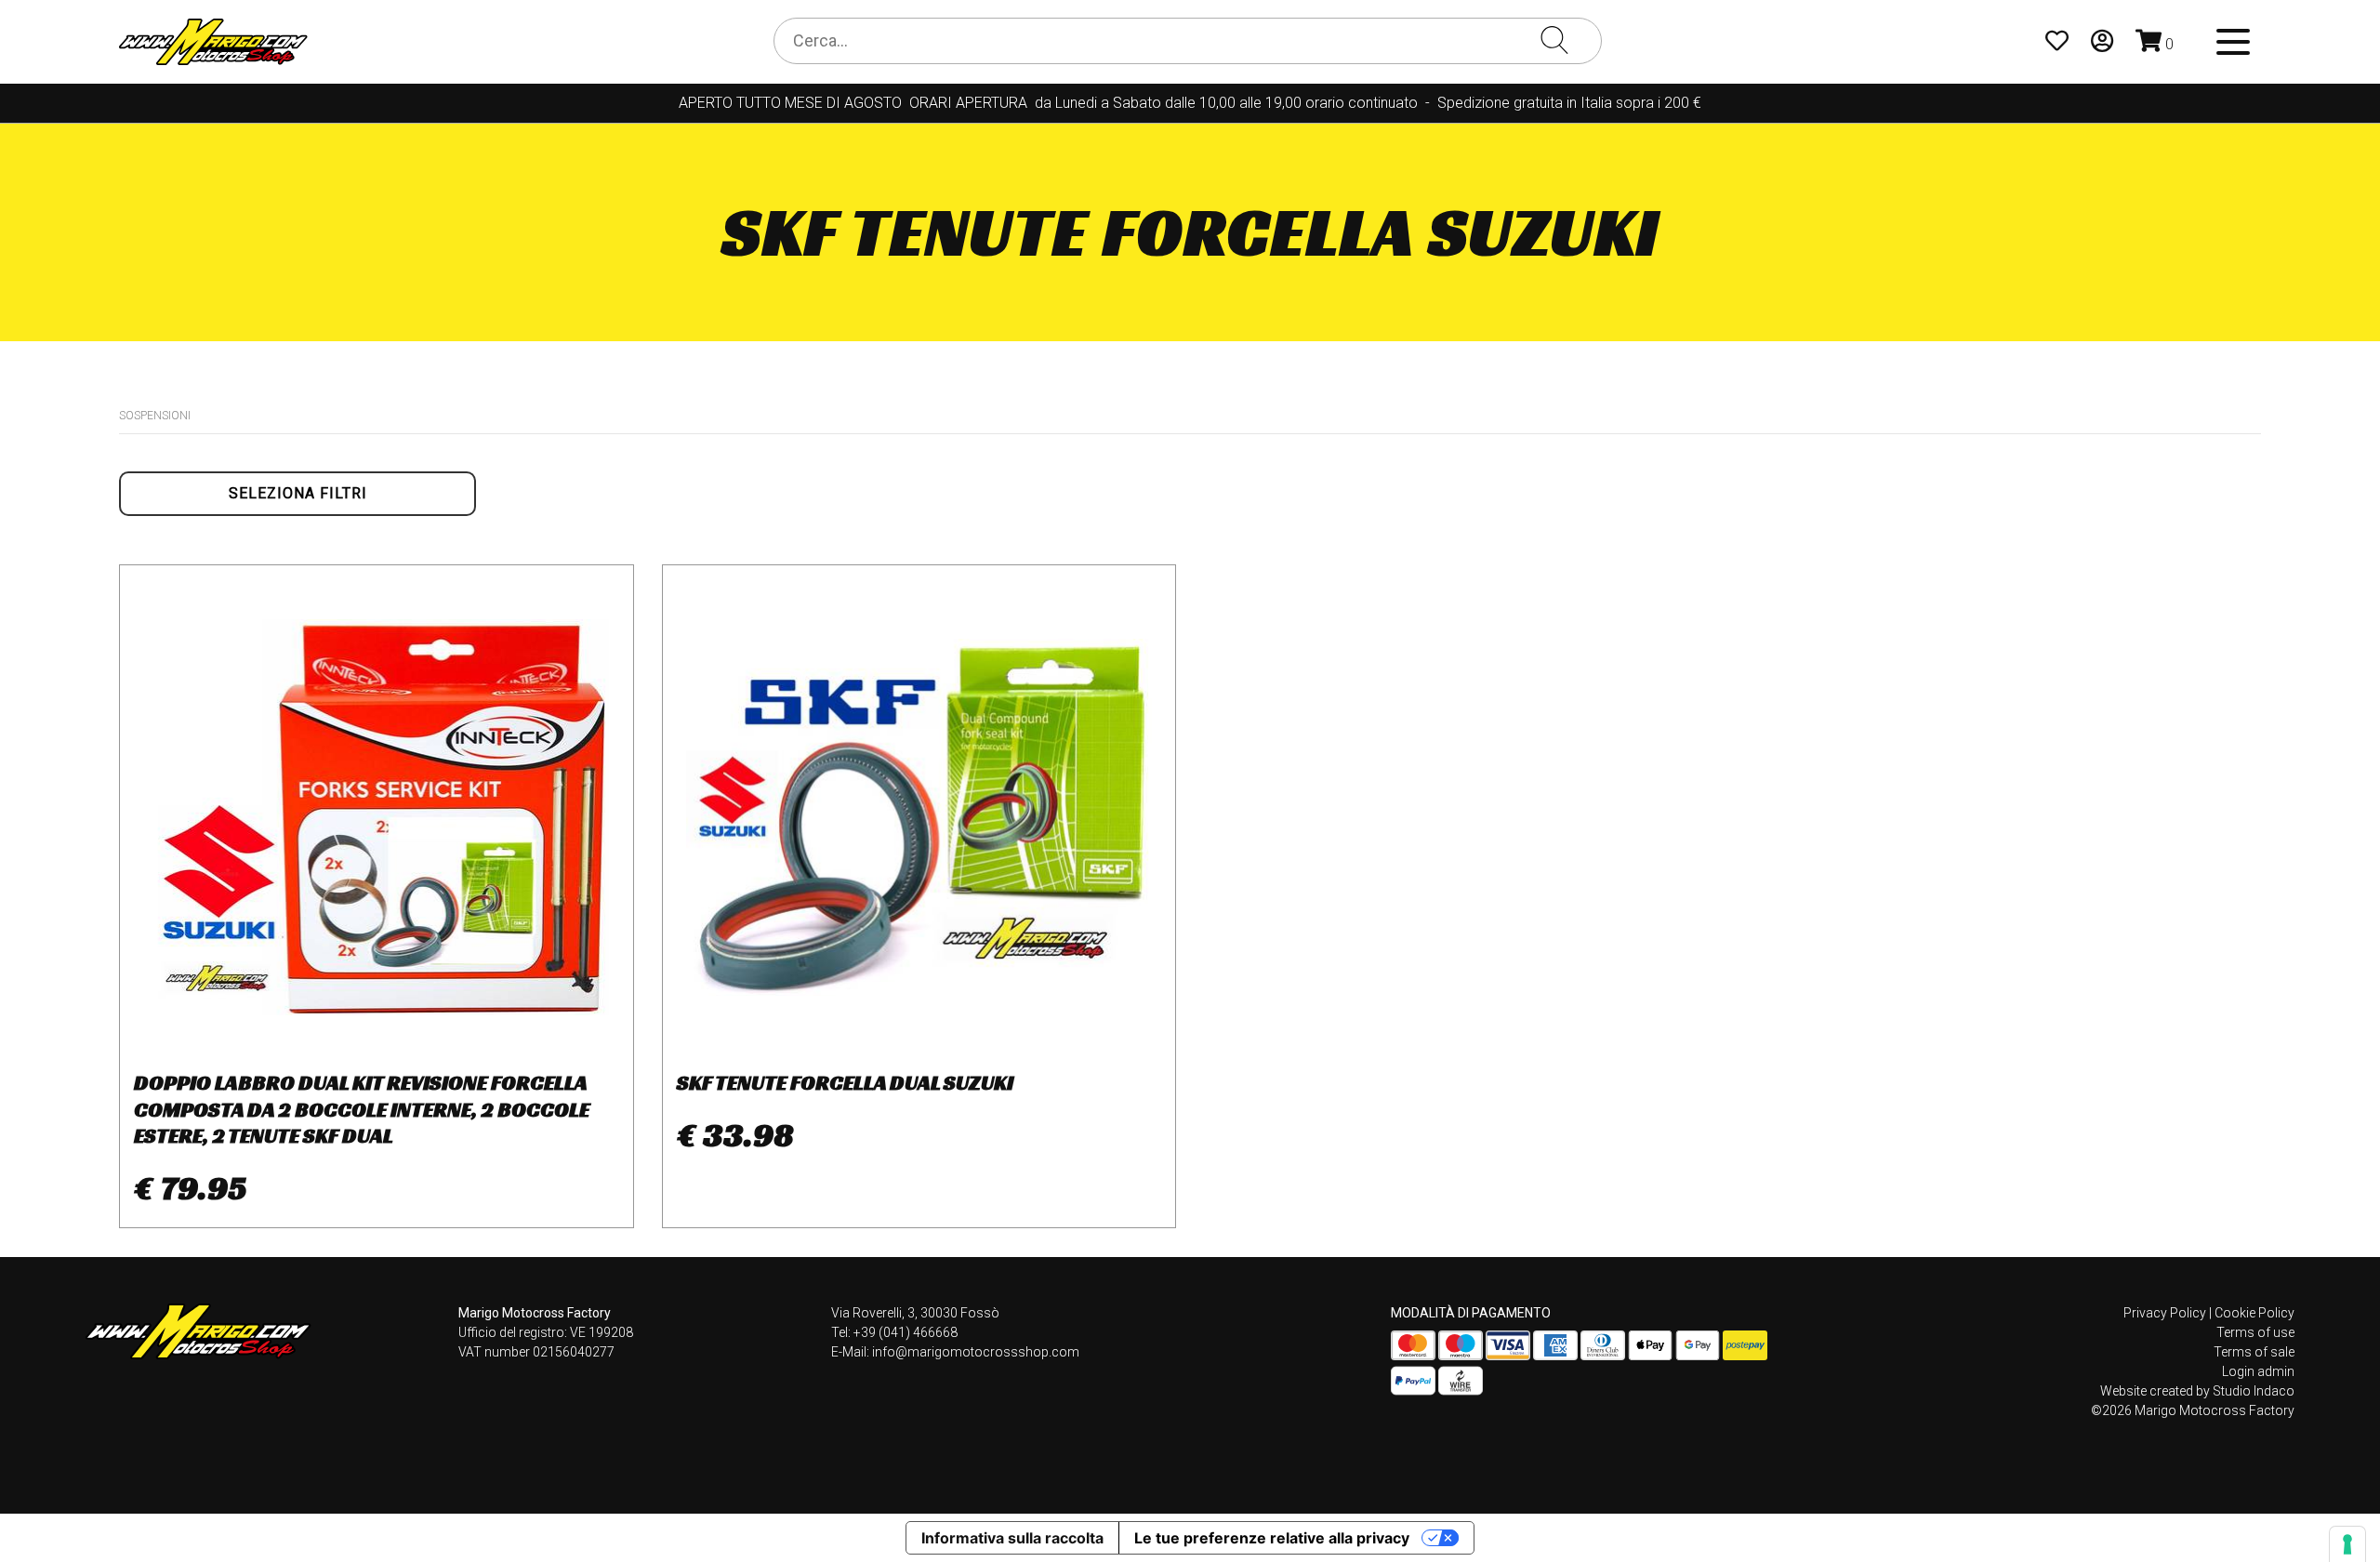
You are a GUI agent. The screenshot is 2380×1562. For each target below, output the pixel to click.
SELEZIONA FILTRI (298, 493)
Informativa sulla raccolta (1012, 1538)
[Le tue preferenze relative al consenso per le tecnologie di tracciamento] (2347, 1544)
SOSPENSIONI (155, 416)
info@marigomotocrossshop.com (976, 1352)
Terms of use (2255, 1332)
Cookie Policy (2254, 1313)
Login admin (2258, 1371)
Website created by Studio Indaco (2197, 1391)
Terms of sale (2254, 1352)
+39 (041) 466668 (906, 1332)
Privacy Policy (2165, 1313)
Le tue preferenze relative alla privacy (1272, 1538)
